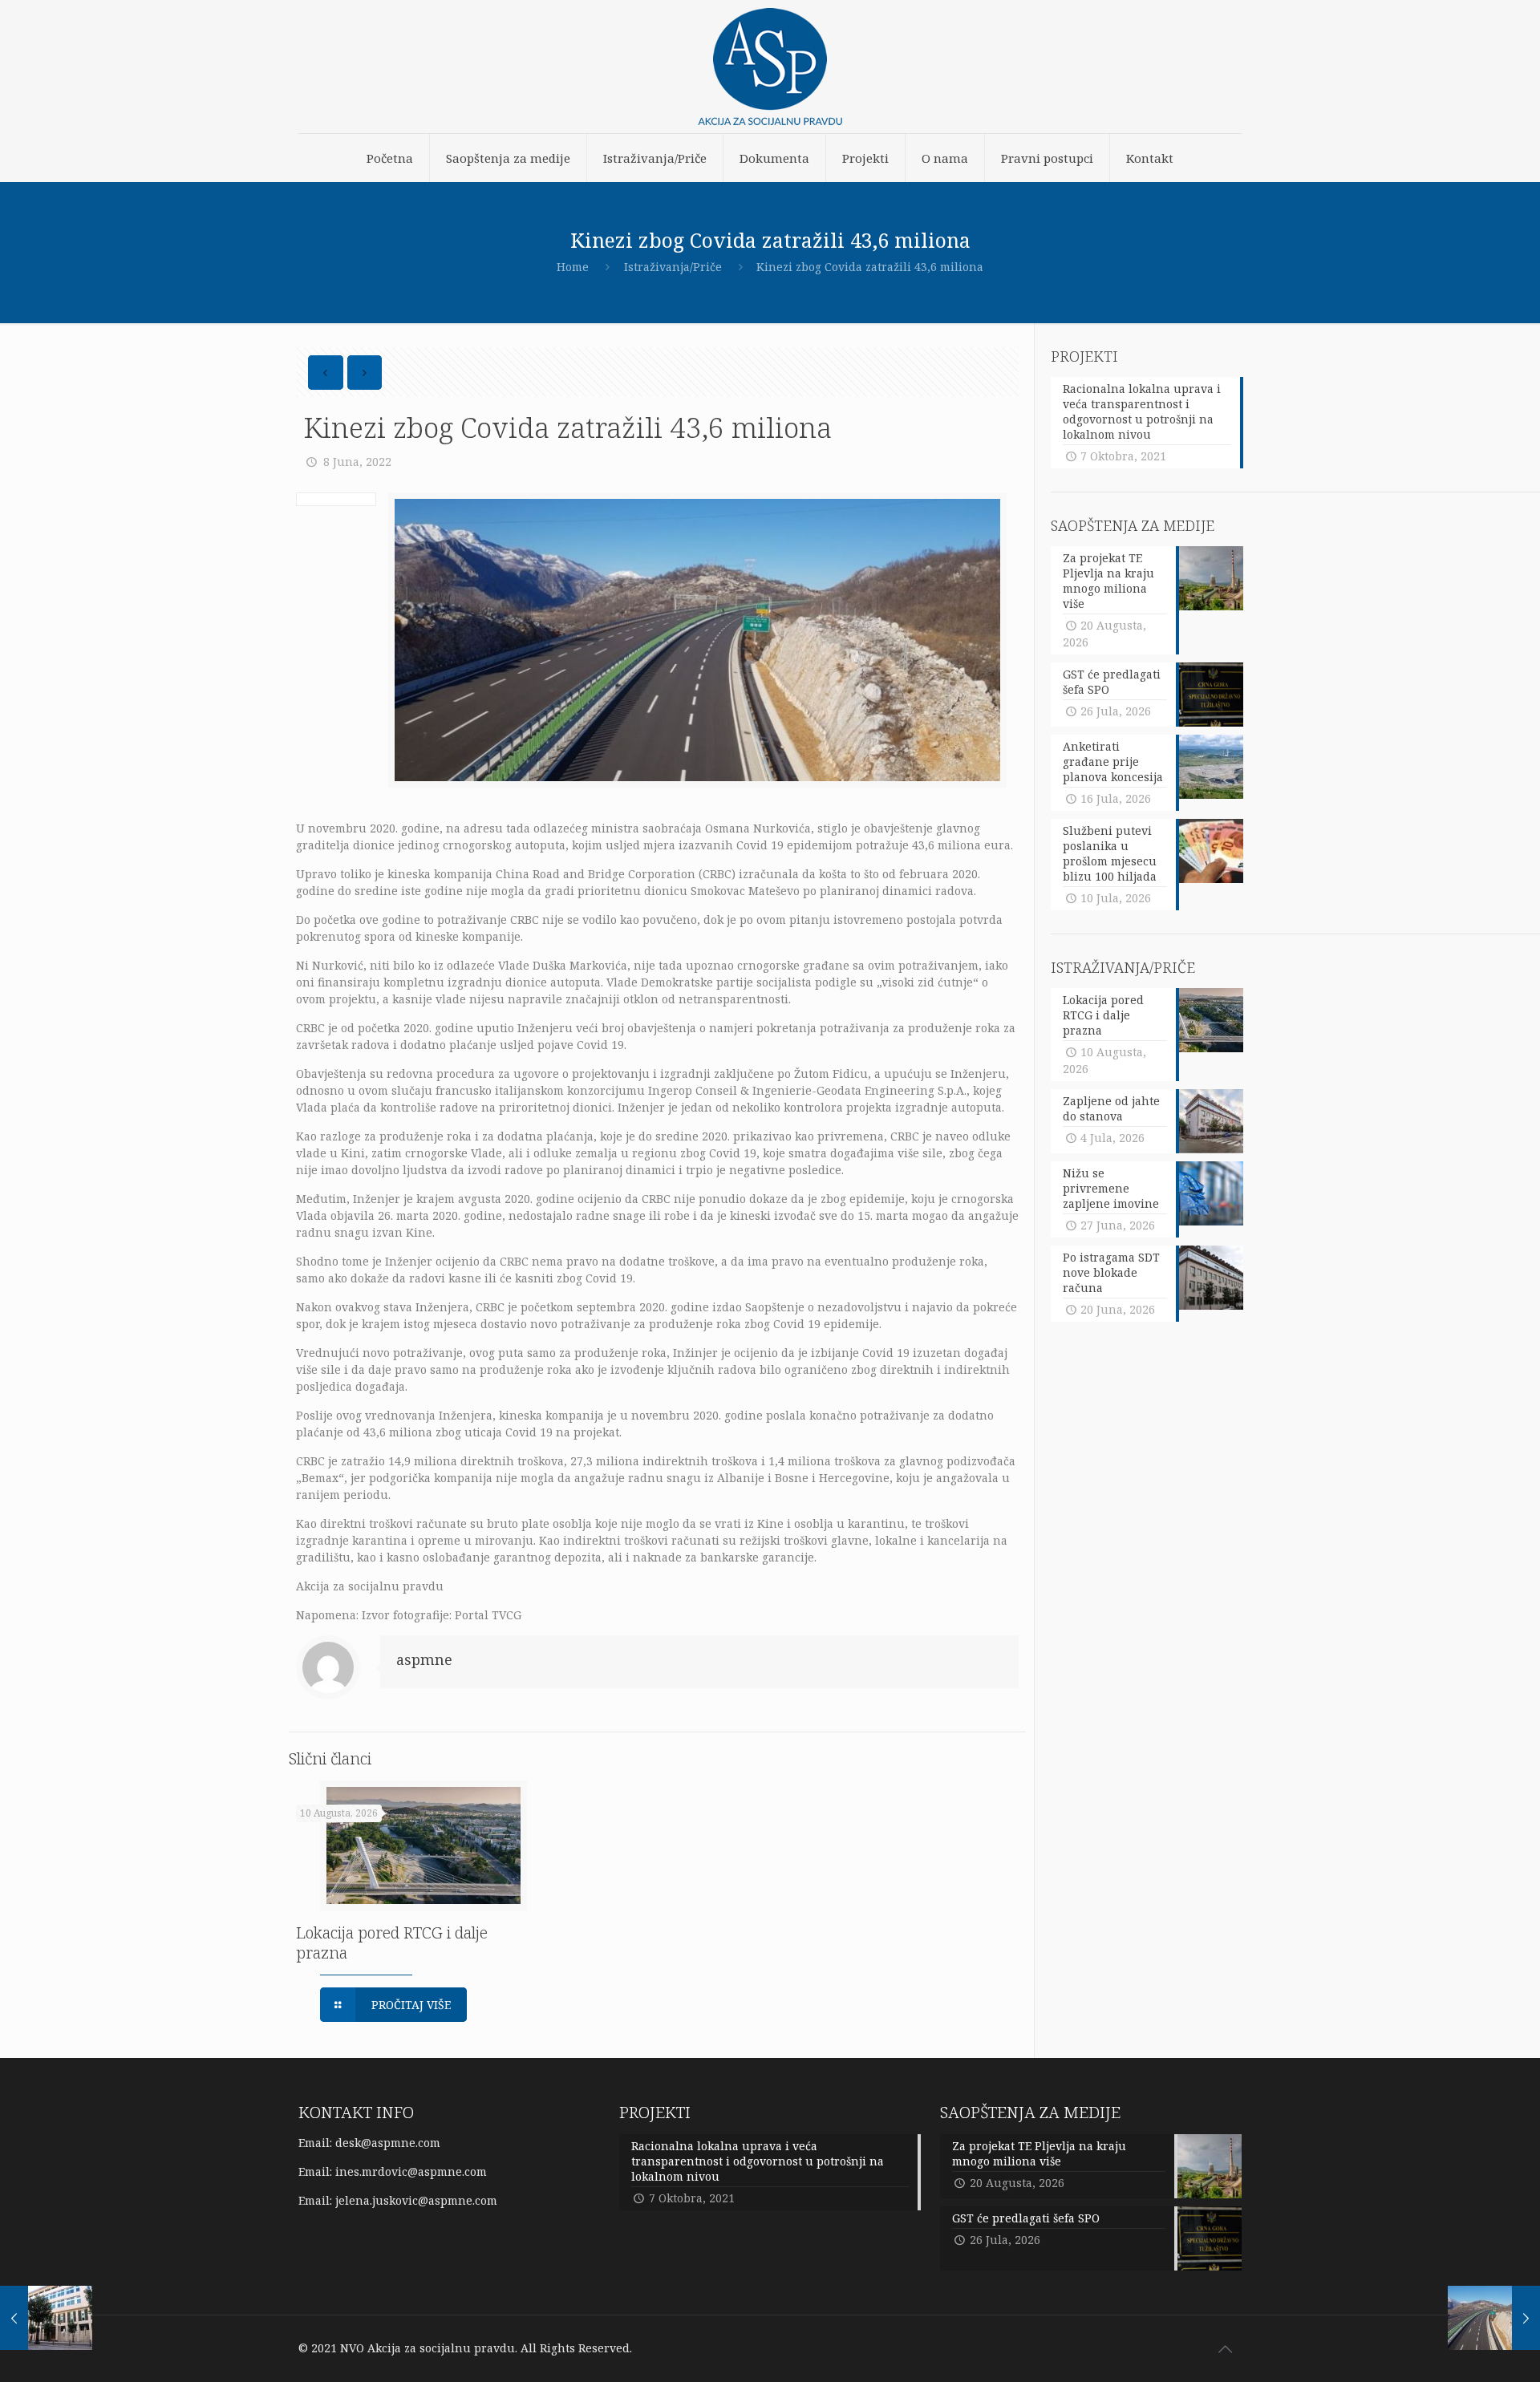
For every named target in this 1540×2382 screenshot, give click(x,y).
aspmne (424, 1659)
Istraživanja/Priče (673, 267)
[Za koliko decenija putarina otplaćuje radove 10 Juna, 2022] (1494, 2318)
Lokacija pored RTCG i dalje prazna (392, 1942)
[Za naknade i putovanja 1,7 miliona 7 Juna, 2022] (46, 2318)
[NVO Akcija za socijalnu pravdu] (770, 67)
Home (573, 267)
